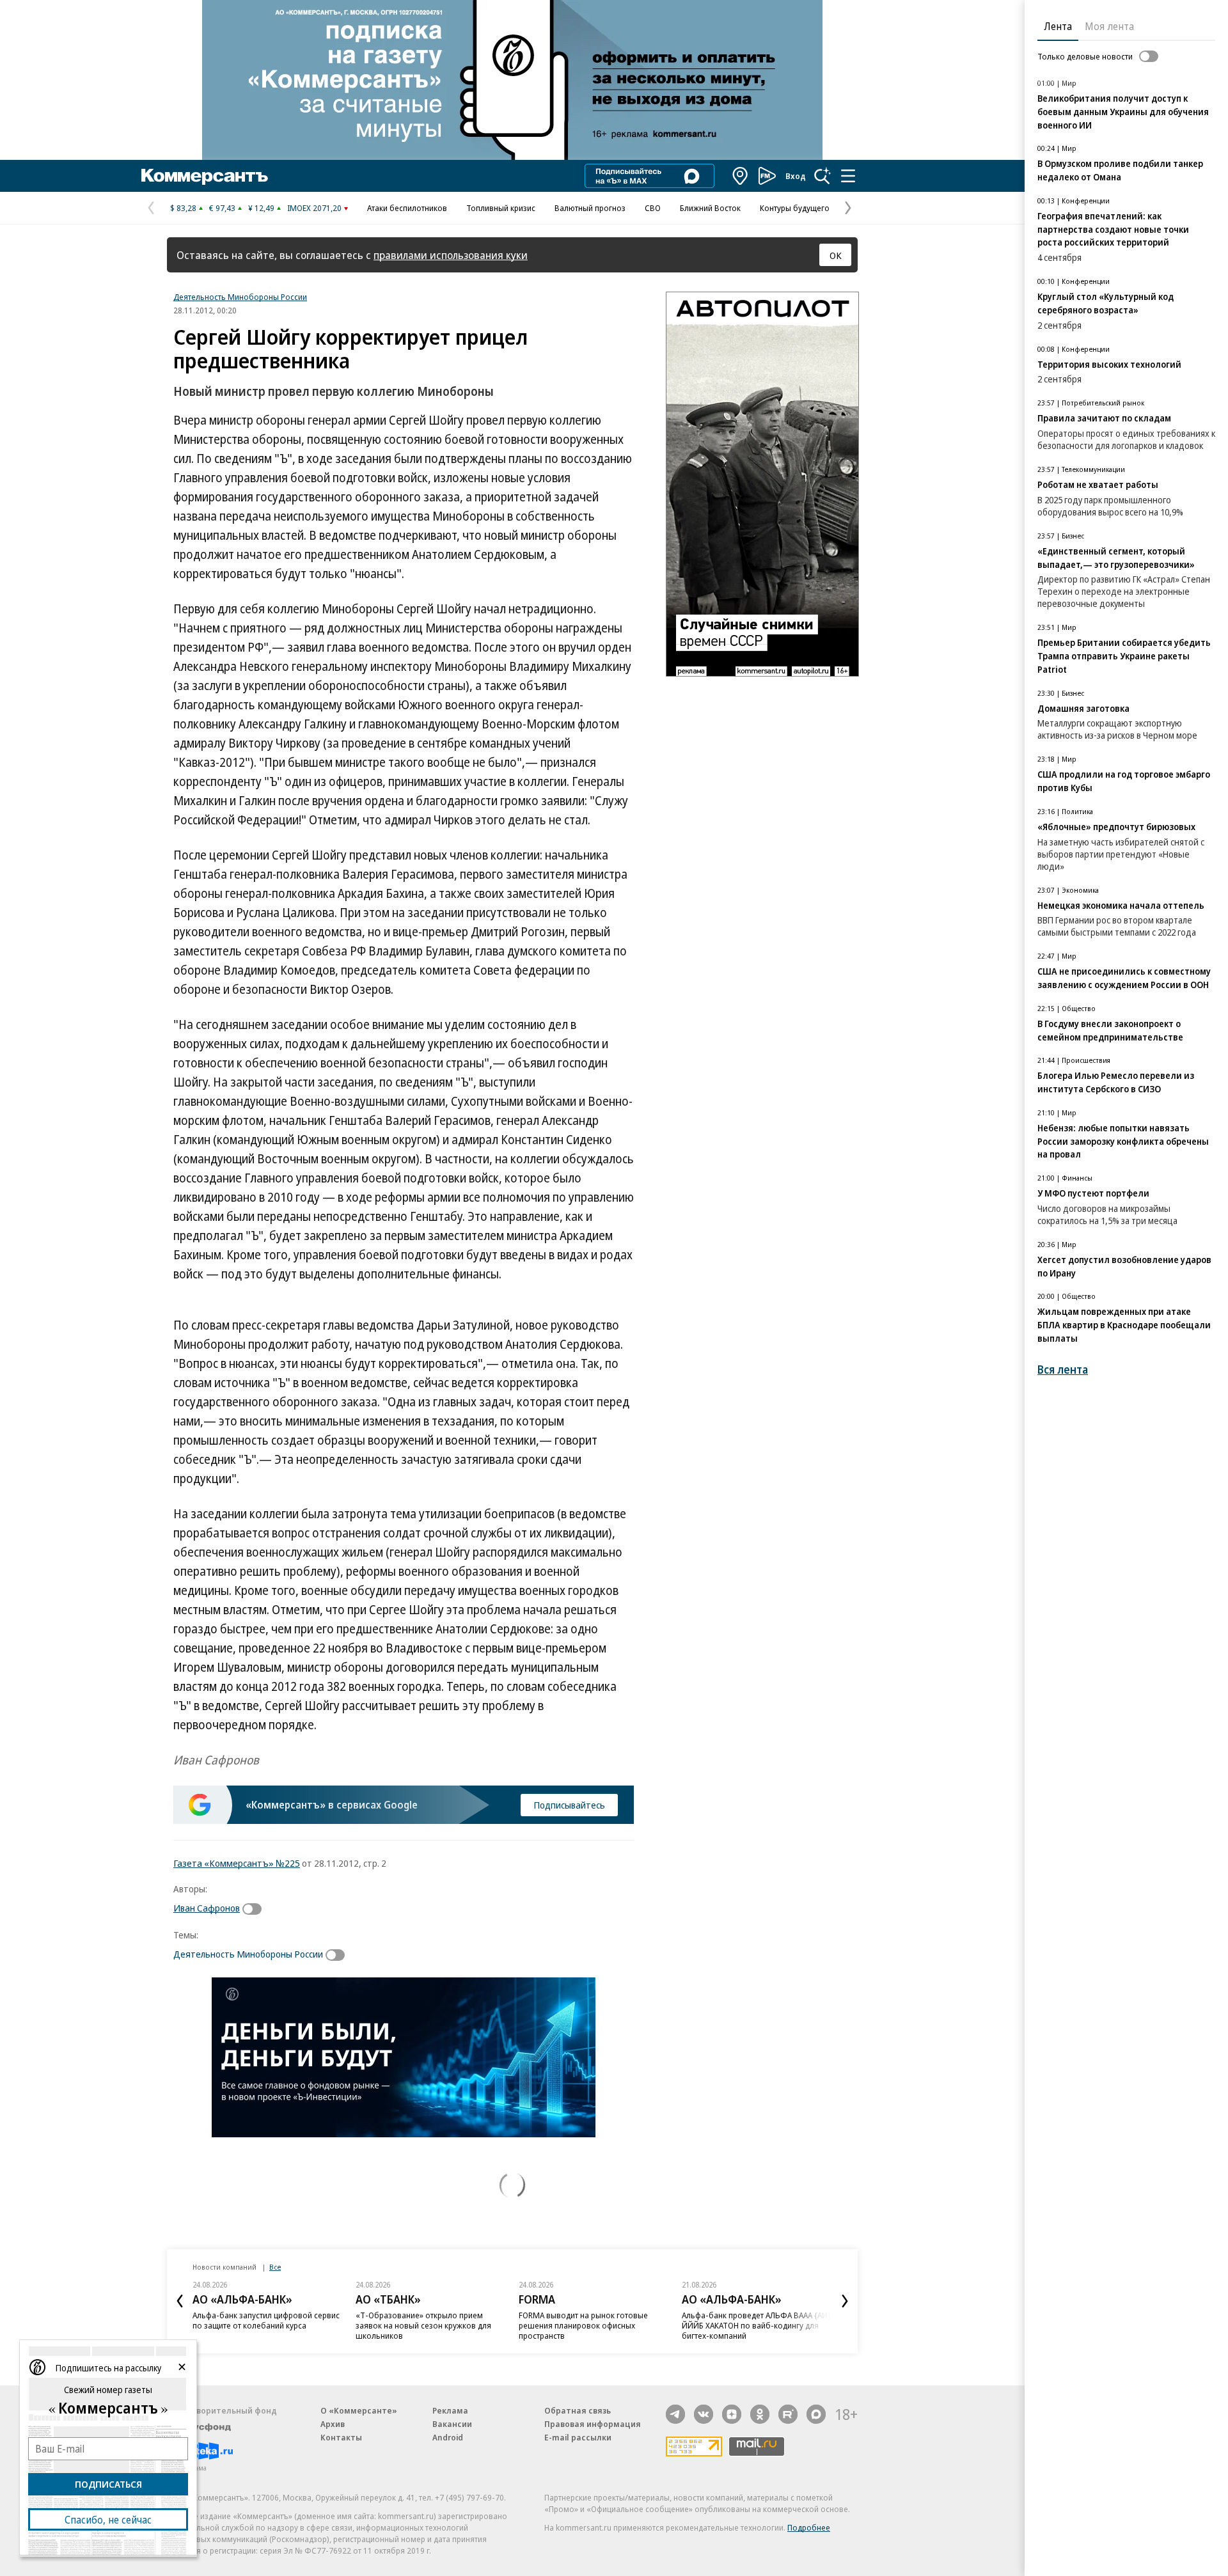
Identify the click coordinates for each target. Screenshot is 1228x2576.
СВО (653, 208)
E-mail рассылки (578, 2437)
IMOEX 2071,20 (314, 208)
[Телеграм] (675, 2414)
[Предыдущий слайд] (180, 2301)
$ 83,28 (183, 208)
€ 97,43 (222, 208)
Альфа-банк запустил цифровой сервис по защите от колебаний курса (266, 2320)
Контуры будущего (795, 208)
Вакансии (452, 2424)
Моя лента (1109, 26)
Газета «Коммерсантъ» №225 (237, 1863)
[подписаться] (255, 1909)
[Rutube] (788, 2414)
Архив (333, 2424)
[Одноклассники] (760, 2414)
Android (448, 2437)
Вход (796, 176)
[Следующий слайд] (845, 2301)
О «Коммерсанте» (359, 2410)
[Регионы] (741, 176)
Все (275, 2267)
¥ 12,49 (261, 208)
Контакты (341, 2437)
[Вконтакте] (704, 2414)
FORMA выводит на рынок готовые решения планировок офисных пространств (583, 2325)
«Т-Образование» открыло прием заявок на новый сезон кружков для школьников (423, 2325)
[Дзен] (732, 2414)
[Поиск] (823, 176)
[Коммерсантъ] (205, 176)
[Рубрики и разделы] (848, 176)
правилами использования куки (451, 255)
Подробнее (809, 2527)
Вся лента (1063, 1370)
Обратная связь (578, 2410)
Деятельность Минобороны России (240, 297)
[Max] (816, 2414)
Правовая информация (593, 2424)
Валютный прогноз (590, 208)
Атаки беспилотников (407, 208)
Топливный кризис (501, 208)
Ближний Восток (710, 208)
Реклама (450, 2410)
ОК (836, 255)
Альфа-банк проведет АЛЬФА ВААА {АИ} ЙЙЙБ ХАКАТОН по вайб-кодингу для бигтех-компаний (756, 2325)
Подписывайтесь (569, 1805)
